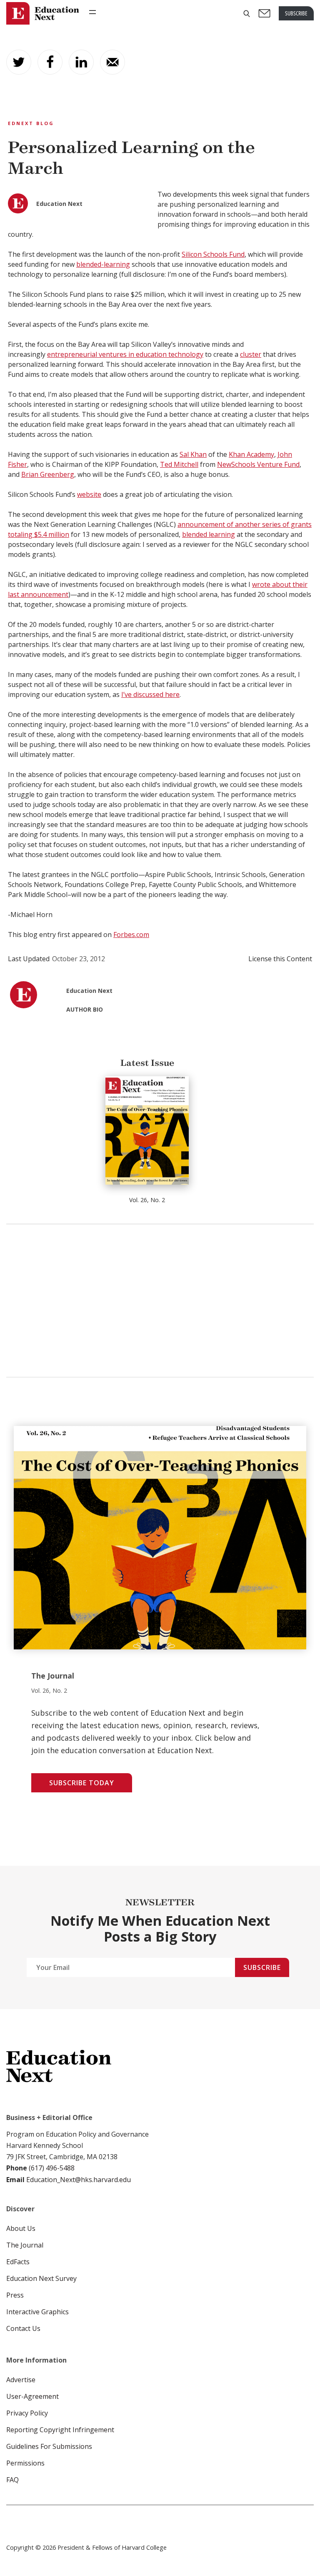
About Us (21, 2228)
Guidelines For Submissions (49, 2446)
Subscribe (262, 1967)
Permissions (25, 2463)
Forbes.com (131, 935)
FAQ (12, 2480)
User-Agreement (32, 2396)
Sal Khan (193, 454)
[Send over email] (112, 62)
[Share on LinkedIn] (81, 62)
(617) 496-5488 (52, 2168)
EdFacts (18, 2262)
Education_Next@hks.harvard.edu (78, 2180)
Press (15, 2295)
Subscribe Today (82, 1783)
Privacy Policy (27, 2413)
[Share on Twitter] (19, 62)
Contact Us (23, 2328)
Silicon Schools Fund (213, 254)
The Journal (25, 2245)
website (89, 494)
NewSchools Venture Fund (258, 464)
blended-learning (103, 264)
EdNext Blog (31, 123)
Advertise (21, 2380)
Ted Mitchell (179, 464)
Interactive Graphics (37, 2312)
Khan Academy (251, 454)
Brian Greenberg (48, 474)
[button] (247, 14)
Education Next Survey (41, 2278)
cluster (251, 354)
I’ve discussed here (150, 694)
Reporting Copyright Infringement (60, 2430)
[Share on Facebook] (50, 62)
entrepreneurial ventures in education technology (125, 354)
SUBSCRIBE (296, 13)
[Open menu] (92, 12)
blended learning (209, 534)
